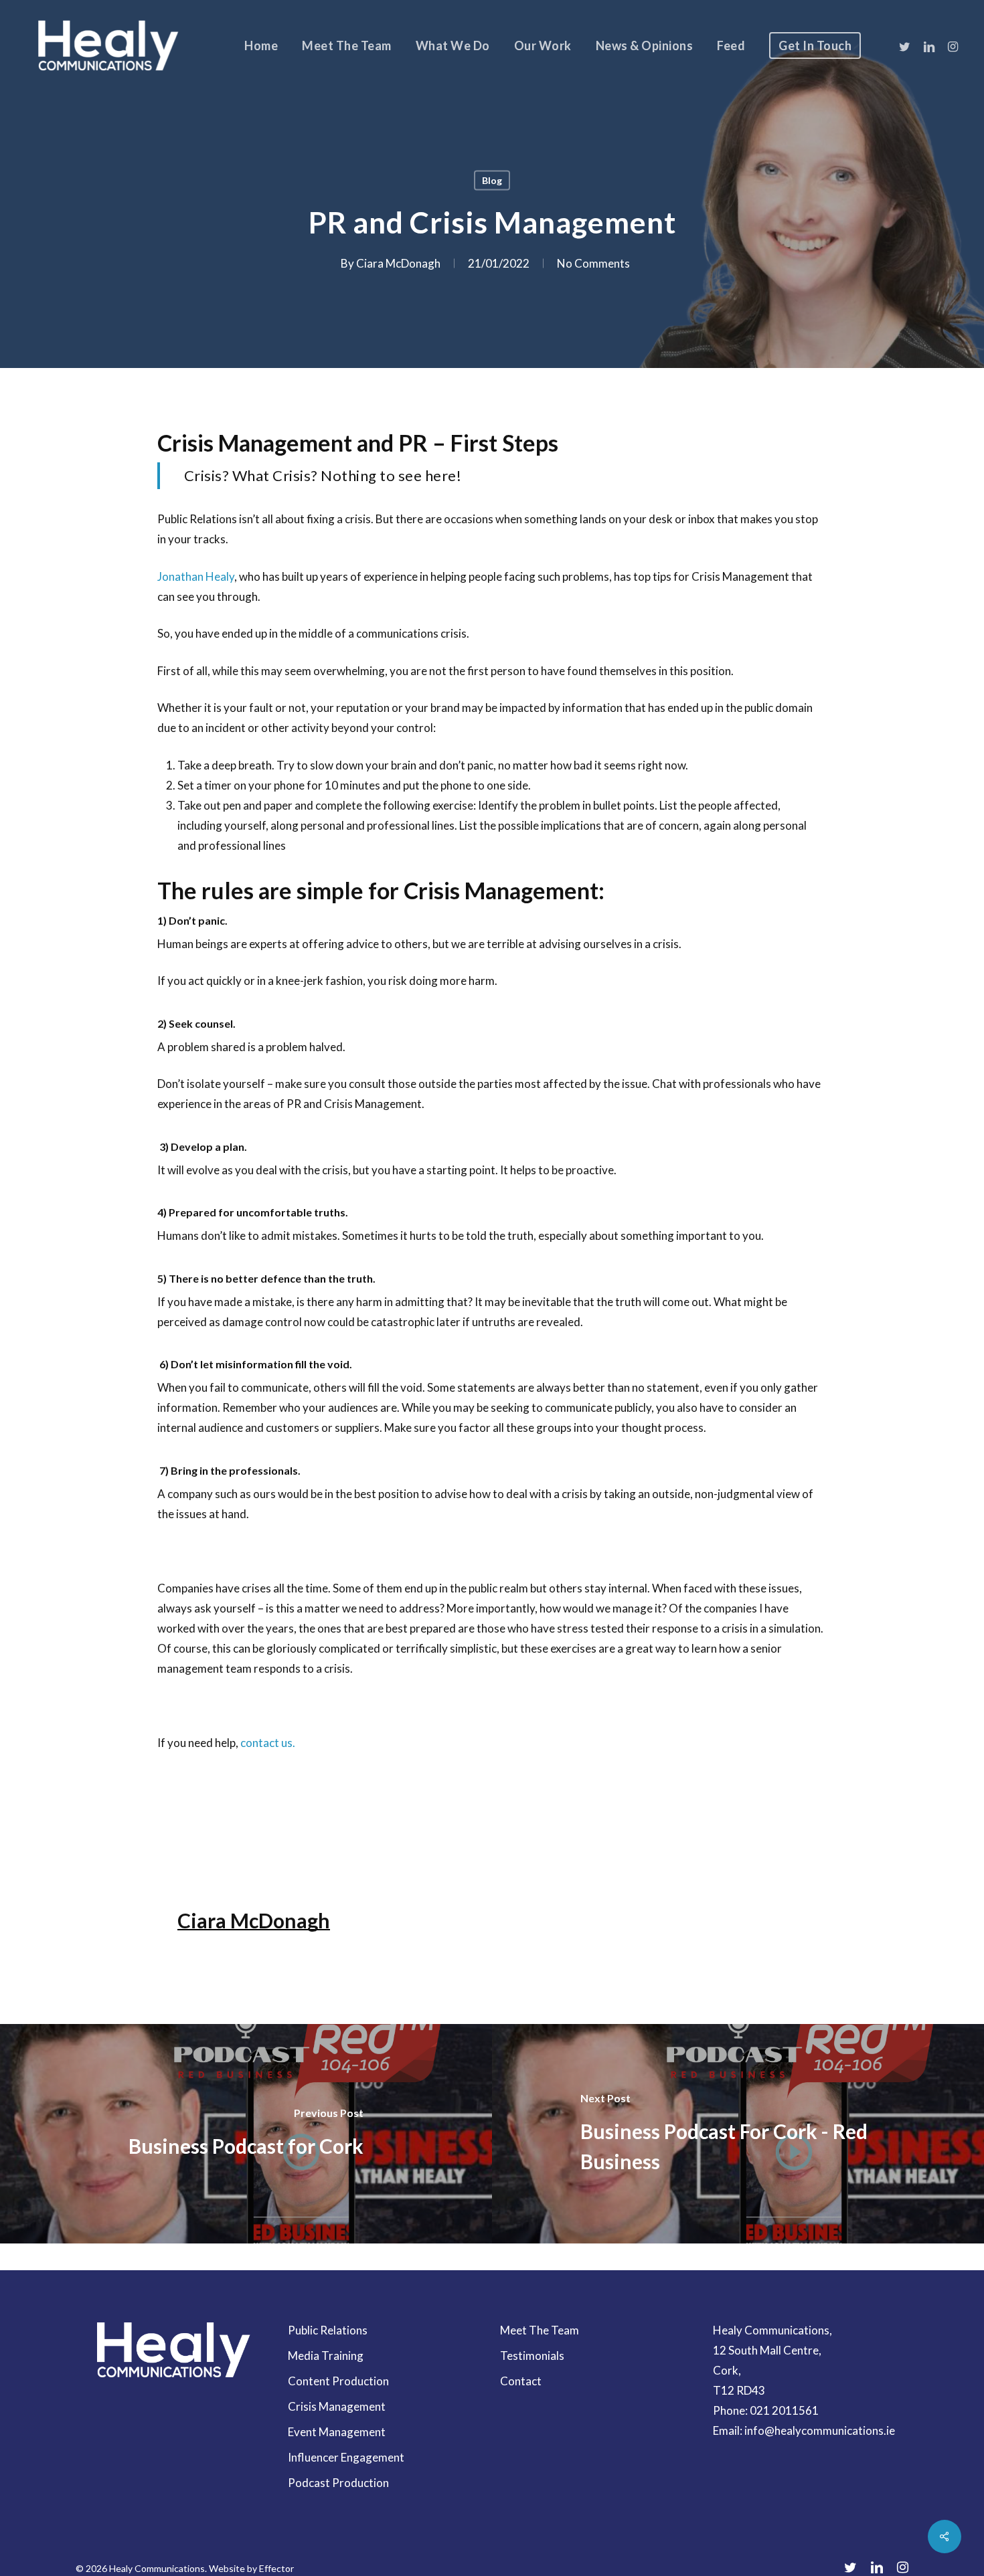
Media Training (326, 2356)
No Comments (593, 263)
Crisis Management (337, 2406)
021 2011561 (784, 2410)
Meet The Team (540, 2330)
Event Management (337, 2432)
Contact (521, 2381)
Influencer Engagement (346, 2457)
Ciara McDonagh (398, 263)
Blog (492, 180)
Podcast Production (338, 2483)
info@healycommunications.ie (820, 2430)
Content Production (338, 2381)
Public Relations (328, 2330)
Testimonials (532, 2356)
